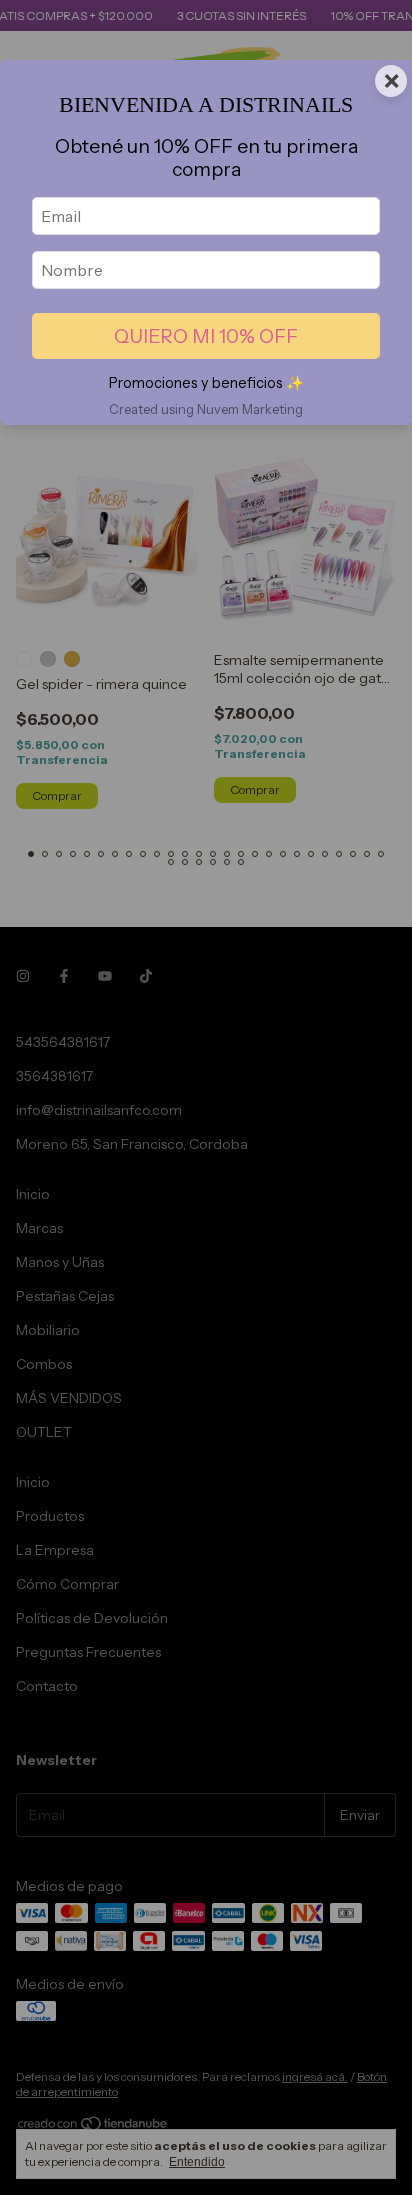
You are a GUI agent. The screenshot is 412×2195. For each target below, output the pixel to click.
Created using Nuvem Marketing (206, 409)
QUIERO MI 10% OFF (206, 336)
